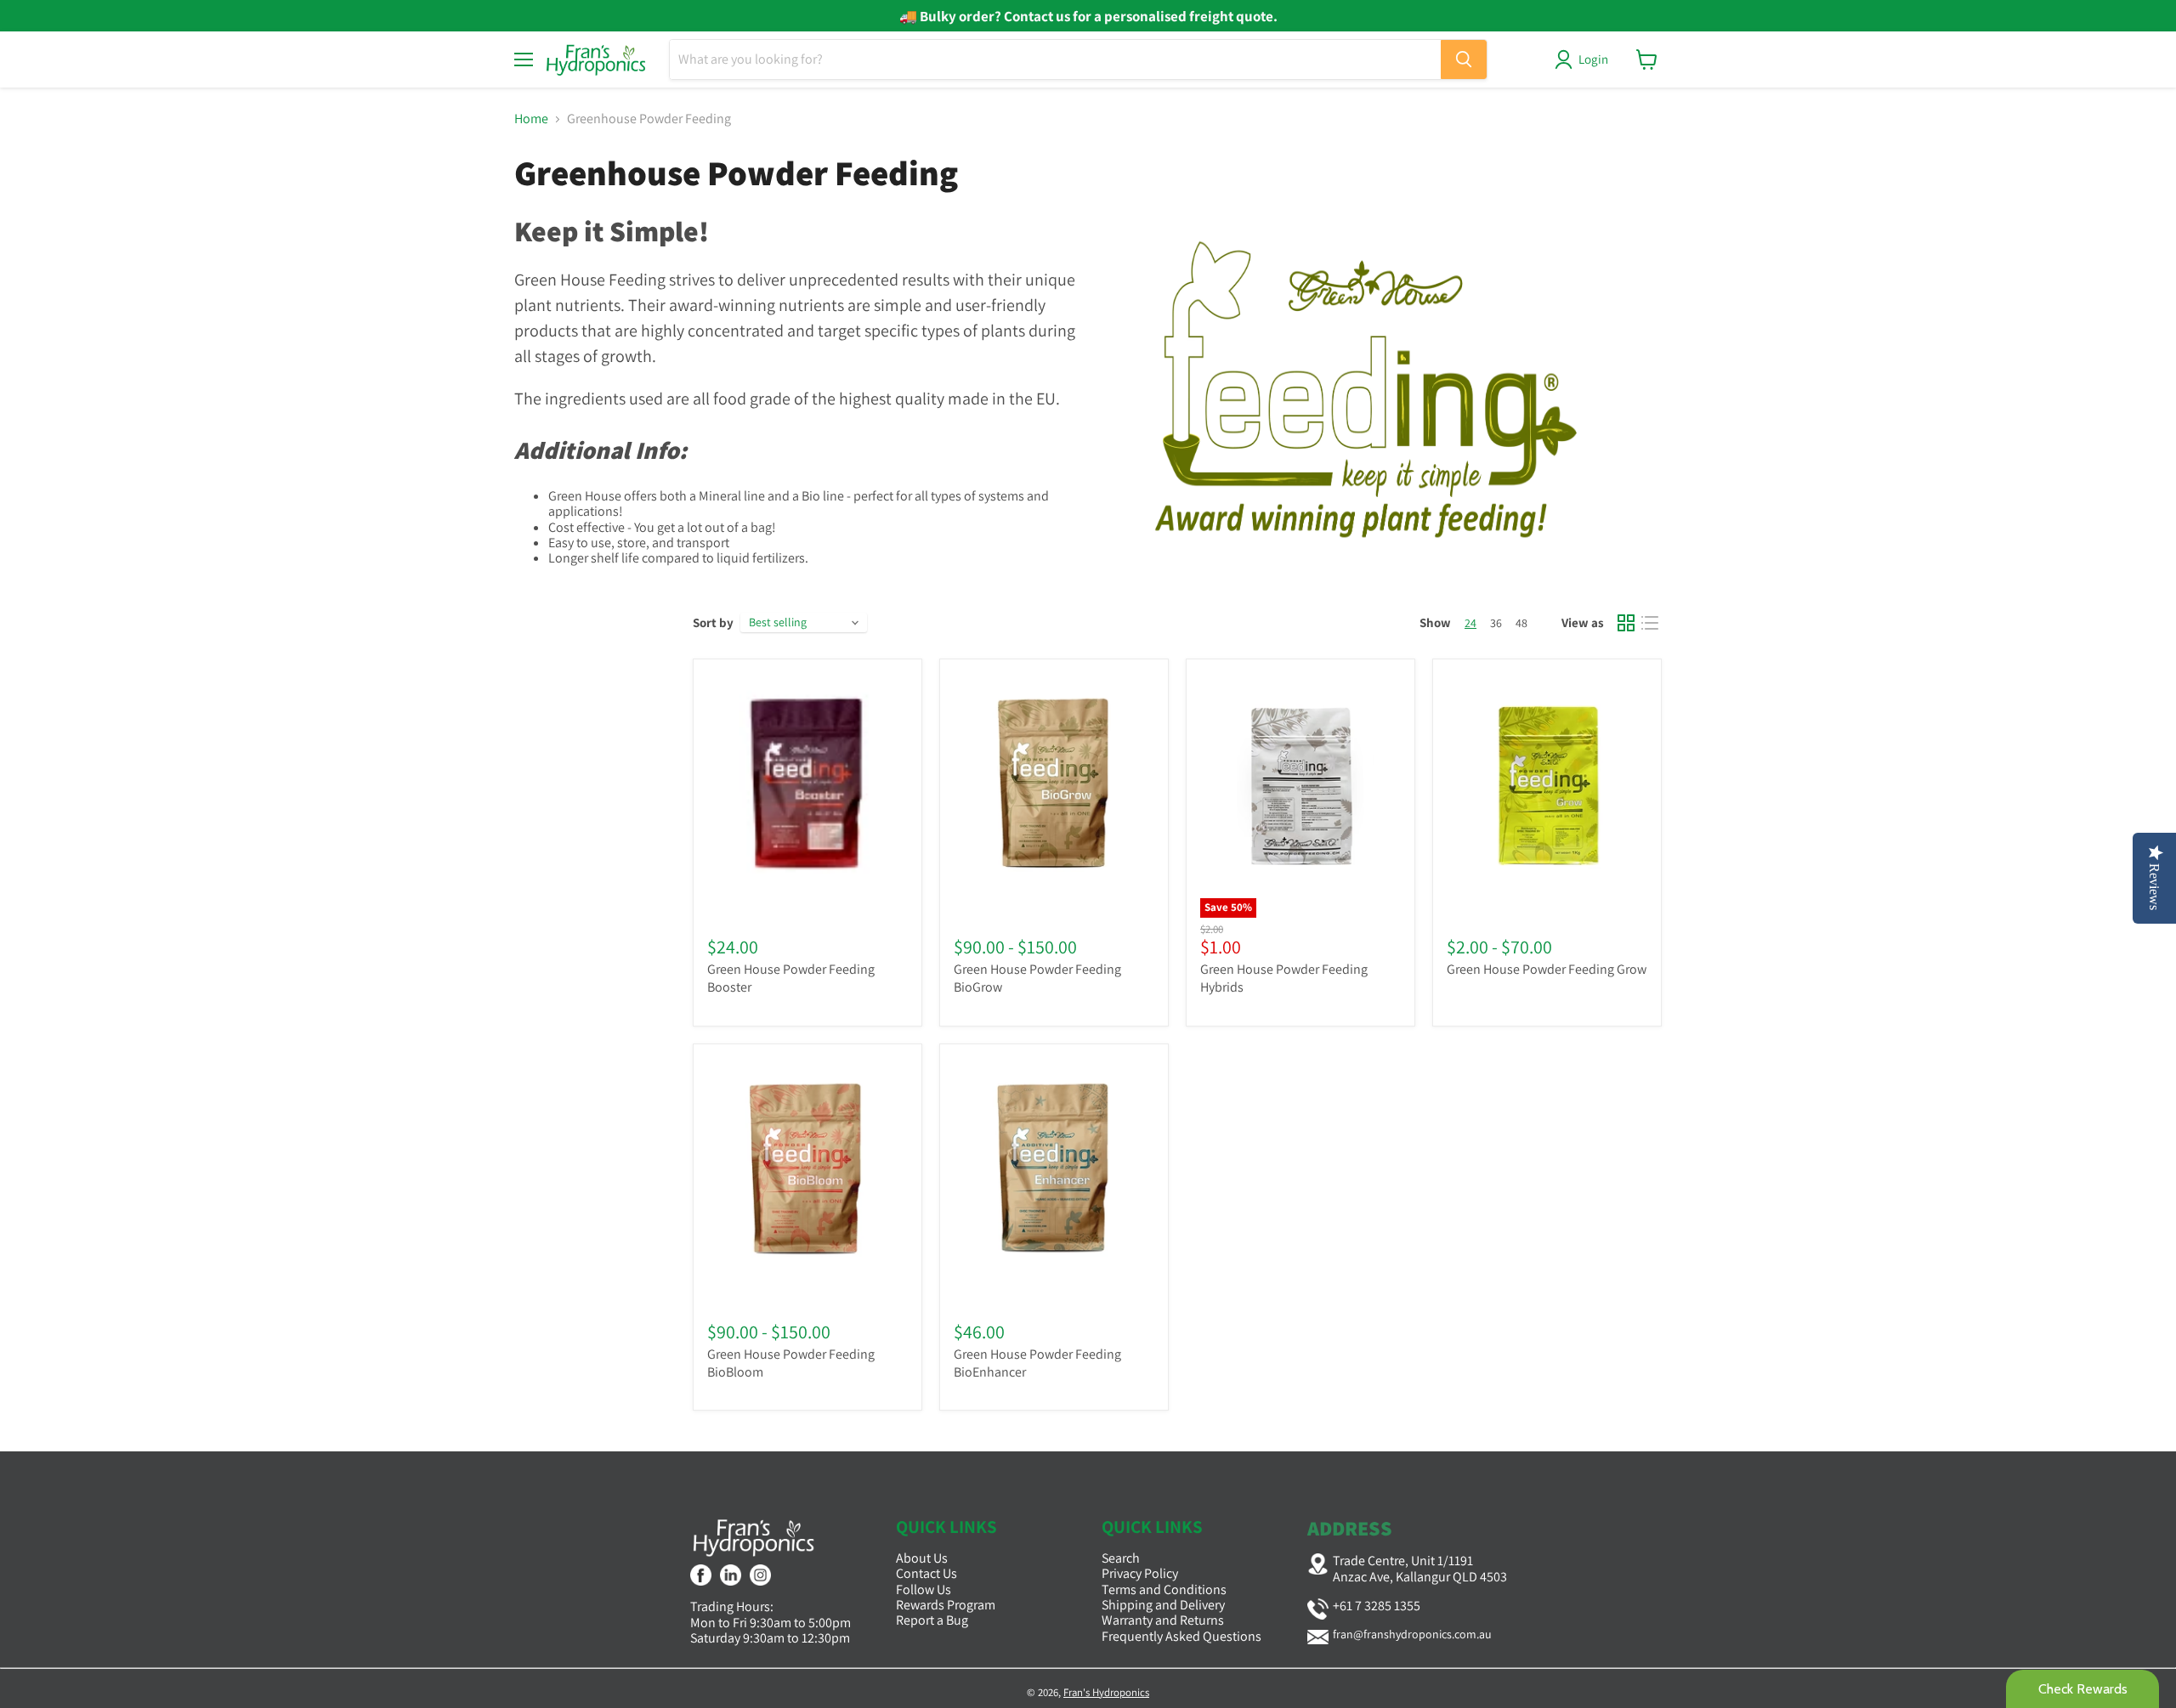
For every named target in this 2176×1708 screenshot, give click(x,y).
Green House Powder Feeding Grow (1547, 969)
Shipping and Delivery (1163, 1605)
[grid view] (1626, 623)
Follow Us (924, 1589)
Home (531, 119)
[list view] (1650, 623)
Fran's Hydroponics (1106, 1692)
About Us (922, 1558)
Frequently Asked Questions (1181, 1636)
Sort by (713, 622)
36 (1496, 623)
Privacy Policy (1140, 1573)
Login (1593, 59)
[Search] (1464, 59)
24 (1470, 623)
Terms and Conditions (1164, 1589)
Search (1121, 1558)
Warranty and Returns (1163, 1620)
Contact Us (926, 1573)
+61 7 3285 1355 (1377, 1606)
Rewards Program (946, 1605)
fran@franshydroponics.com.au (1412, 1634)
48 (1521, 623)
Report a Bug (932, 1620)
